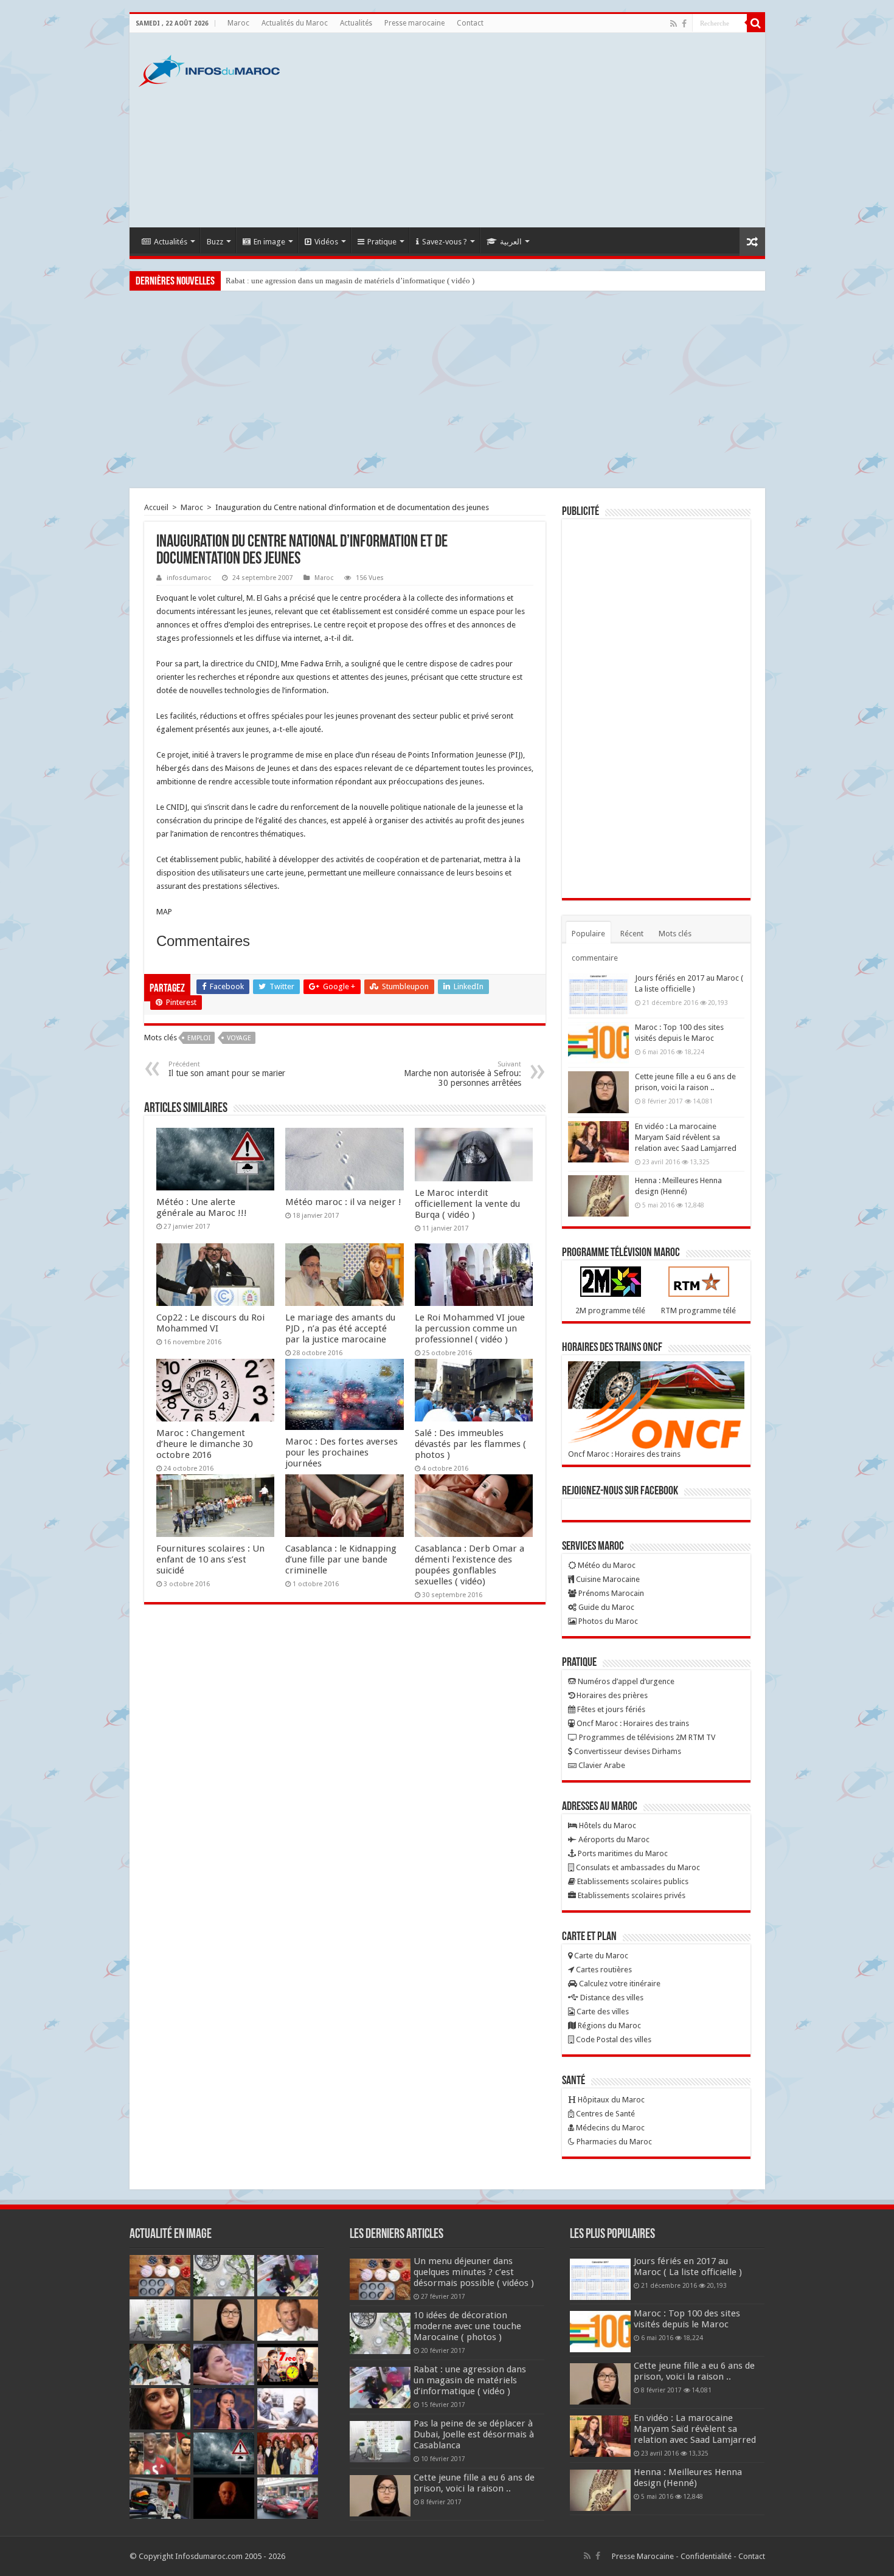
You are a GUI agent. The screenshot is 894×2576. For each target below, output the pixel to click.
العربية (511, 242)
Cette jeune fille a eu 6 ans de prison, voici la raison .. (474, 2483)
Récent (632, 934)
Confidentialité (706, 2556)
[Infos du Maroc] (209, 69)
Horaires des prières (611, 1695)
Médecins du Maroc (609, 2128)
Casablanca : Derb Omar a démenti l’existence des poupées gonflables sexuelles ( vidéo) (470, 1565)
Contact (470, 23)
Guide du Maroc (605, 1607)
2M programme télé (610, 1310)
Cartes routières (603, 1970)
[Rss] (674, 24)
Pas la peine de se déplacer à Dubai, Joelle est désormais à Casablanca (474, 2434)
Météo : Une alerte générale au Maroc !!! (202, 1207)
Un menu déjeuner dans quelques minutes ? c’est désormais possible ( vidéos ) (474, 2272)
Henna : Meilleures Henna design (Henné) (688, 2478)
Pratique (382, 242)
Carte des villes (602, 2011)
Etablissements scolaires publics (632, 1881)
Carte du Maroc (600, 1956)
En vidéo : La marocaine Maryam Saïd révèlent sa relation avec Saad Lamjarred (686, 1137)
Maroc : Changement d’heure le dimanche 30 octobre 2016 (204, 1444)
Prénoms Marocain (610, 1593)
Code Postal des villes (613, 2039)
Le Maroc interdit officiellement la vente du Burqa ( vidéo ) (467, 1204)
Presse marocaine (414, 23)
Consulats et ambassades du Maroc (637, 1867)
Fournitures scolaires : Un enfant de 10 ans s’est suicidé (210, 1559)
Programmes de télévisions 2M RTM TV (646, 1737)
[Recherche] (756, 23)
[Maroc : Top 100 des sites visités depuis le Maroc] (598, 1043)
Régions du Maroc (608, 2025)
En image (269, 242)
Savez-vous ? (445, 242)
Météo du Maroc (606, 1565)
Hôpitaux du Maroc (610, 2100)
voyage (239, 1038)
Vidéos (326, 242)
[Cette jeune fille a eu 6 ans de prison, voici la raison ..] (598, 1092)
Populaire (588, 934)
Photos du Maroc (607, 1621)
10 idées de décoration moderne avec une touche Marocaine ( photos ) (467, 2326)
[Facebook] (684, 24)
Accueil (156, 507)
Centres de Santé (605, 2114)
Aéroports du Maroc (613, 1839)
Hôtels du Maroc (607, 1825)
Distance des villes (611, 1998)
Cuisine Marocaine (607, 1579)
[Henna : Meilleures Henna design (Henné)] (598, 1196)
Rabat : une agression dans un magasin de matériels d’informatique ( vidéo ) (350, 281)
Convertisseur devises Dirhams (627, 1751)
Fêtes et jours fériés (610, 1709)
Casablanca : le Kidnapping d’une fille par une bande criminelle (341, 1559)
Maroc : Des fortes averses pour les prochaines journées (341, 1452)
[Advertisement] (535, 130)
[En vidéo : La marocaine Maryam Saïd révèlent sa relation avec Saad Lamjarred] (598, 1142)
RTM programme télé (698, 1310)
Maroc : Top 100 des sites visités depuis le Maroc (687, 2319)
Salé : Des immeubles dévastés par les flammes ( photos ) (470, 1444)
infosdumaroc (189, 578)
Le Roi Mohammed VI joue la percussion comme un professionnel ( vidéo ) (470, 1328)
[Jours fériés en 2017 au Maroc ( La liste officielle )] (598, 993)
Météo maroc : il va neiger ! (343, 1202)
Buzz (215, 242)
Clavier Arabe (601, 1765)
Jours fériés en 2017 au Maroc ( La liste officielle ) (688, 2267)
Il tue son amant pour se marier (227, 1069)
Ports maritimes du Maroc (622, 1853)
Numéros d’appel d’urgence (625, 1681)
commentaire (595, 958)
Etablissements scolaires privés (631, 1895)
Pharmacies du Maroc (613, 2142)
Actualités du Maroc (295, 23)
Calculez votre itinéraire (619, 1984)
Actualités (356, 23)
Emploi (199, 1038)
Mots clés (675, 934)
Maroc (238, 23)
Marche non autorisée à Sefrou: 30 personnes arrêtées (463, 1074)
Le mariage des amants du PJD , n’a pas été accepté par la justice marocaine (340, 1328)
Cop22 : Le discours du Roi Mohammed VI (210, 1323)
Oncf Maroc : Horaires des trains (624, 1454)
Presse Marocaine (643, 2556)
